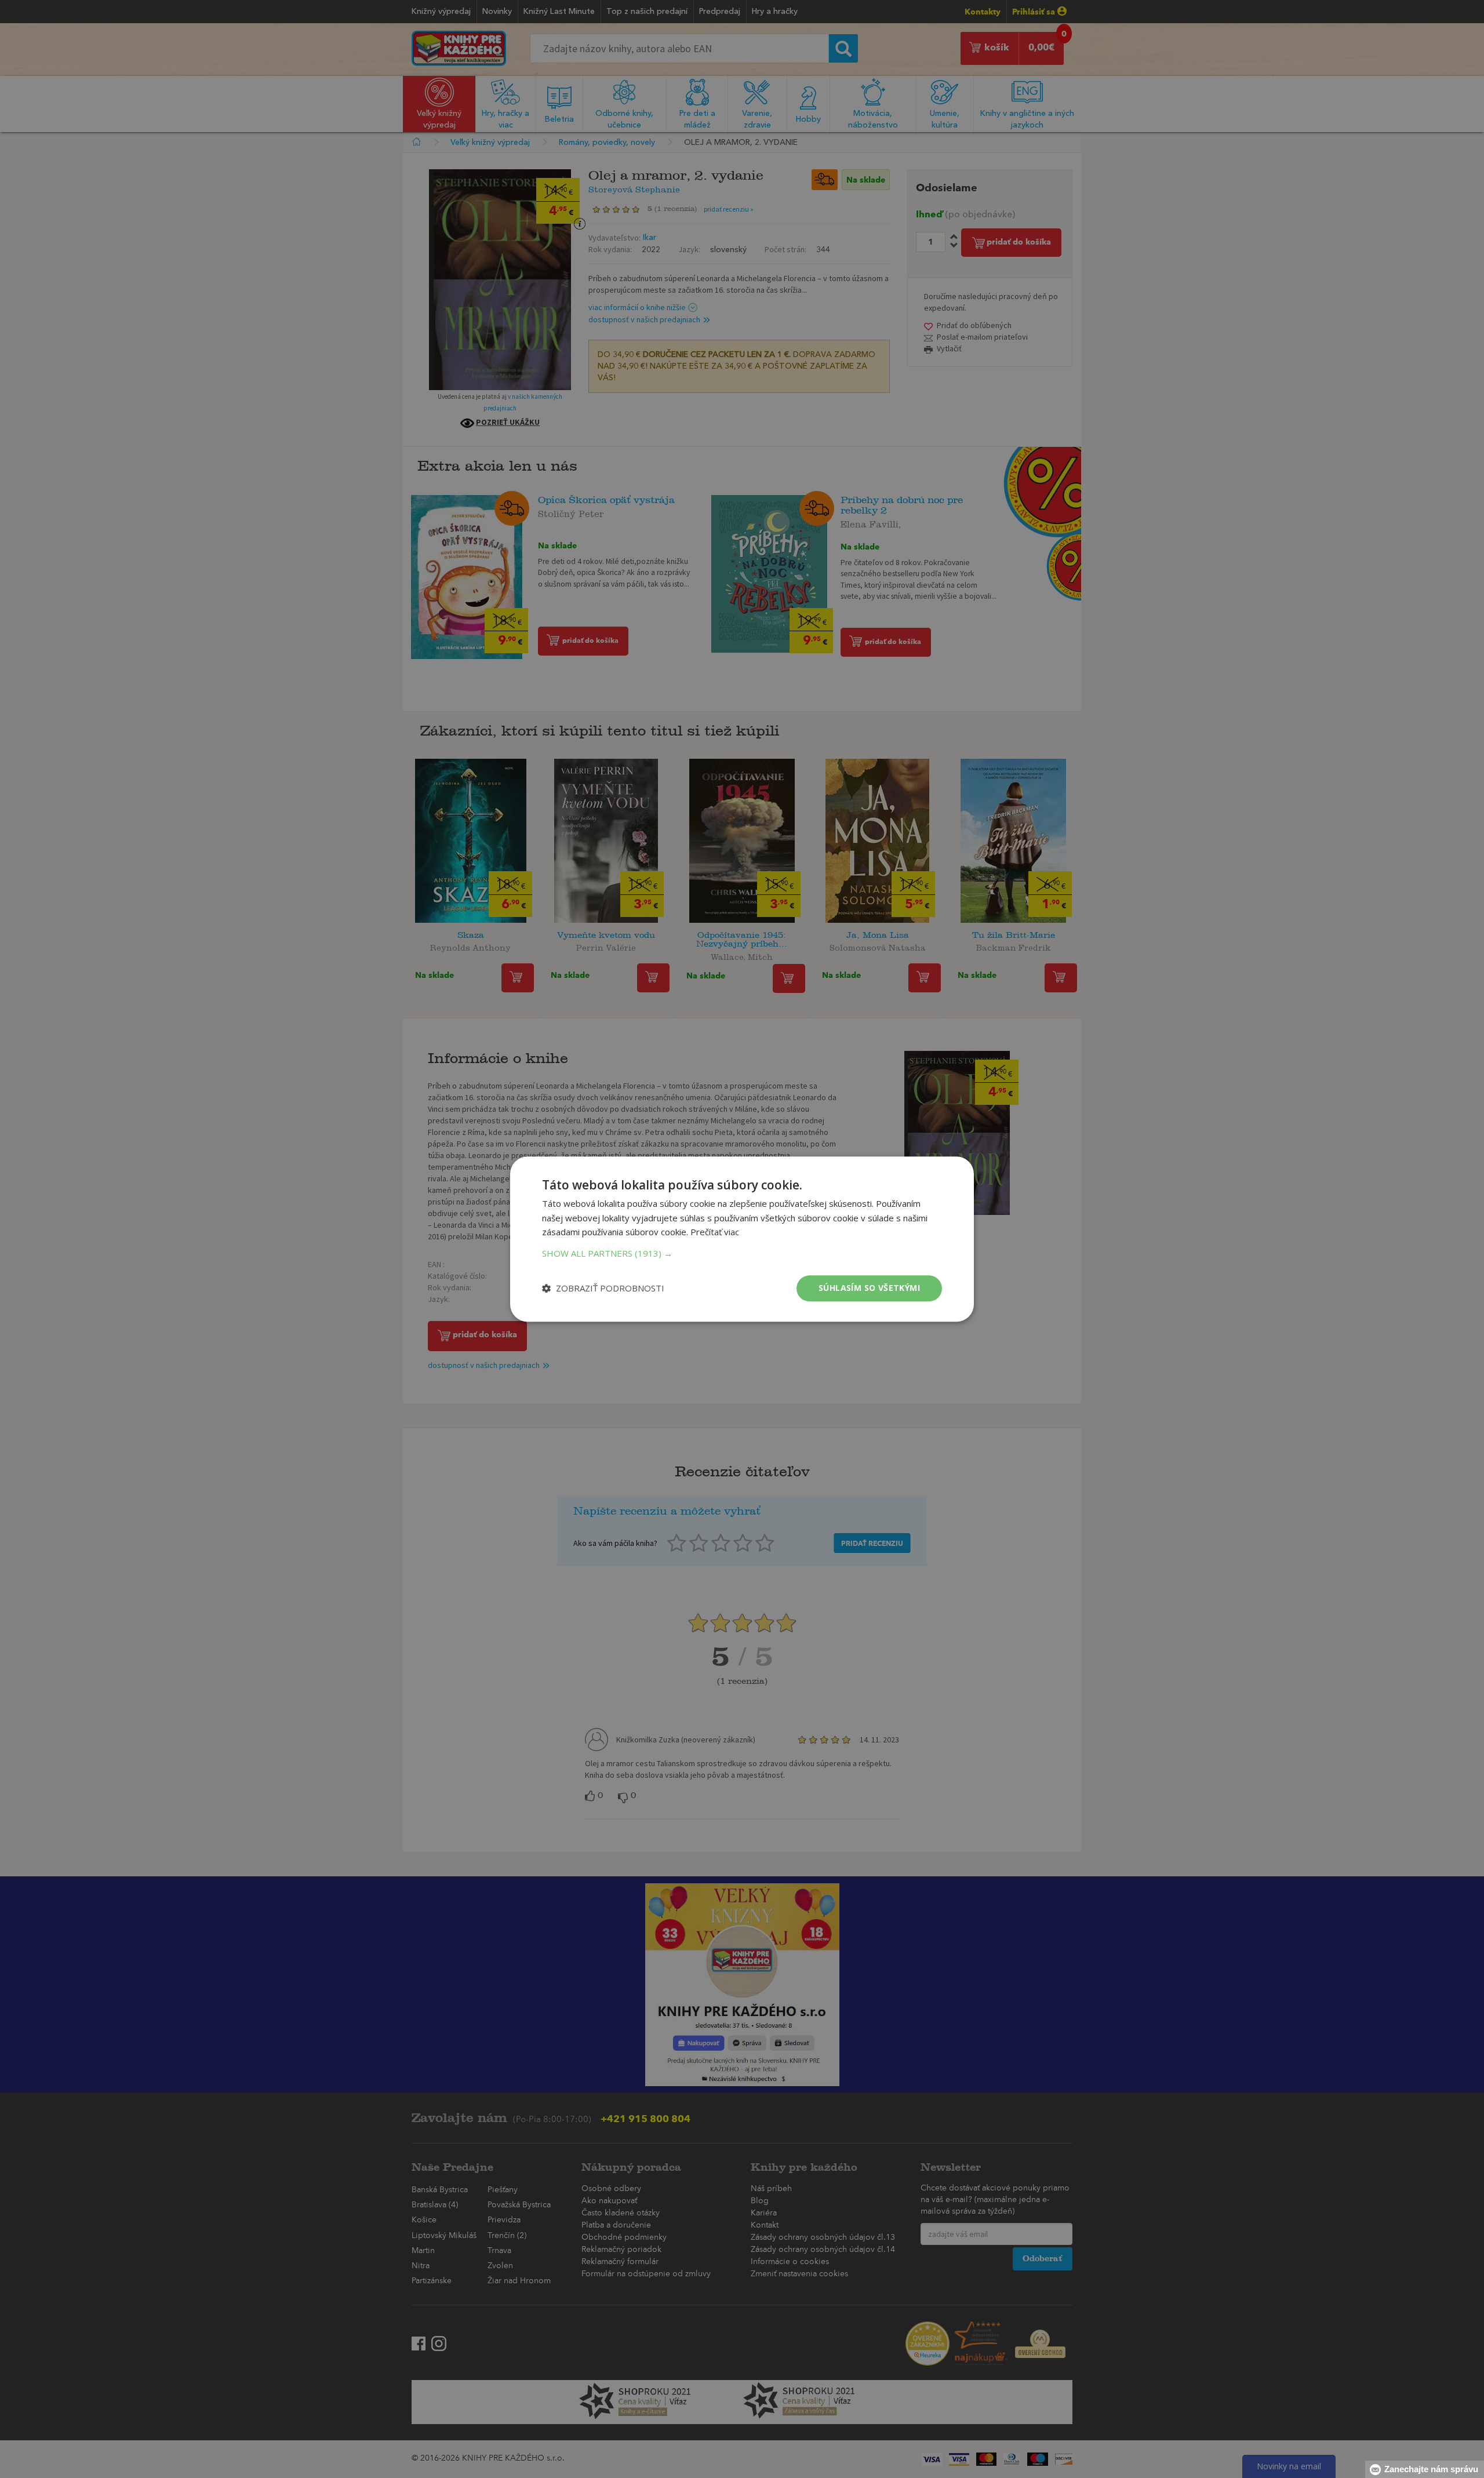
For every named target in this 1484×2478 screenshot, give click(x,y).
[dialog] (742, 1239)
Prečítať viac (715, 1232)
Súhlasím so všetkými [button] (869, 1288)
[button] (742, 1253)
